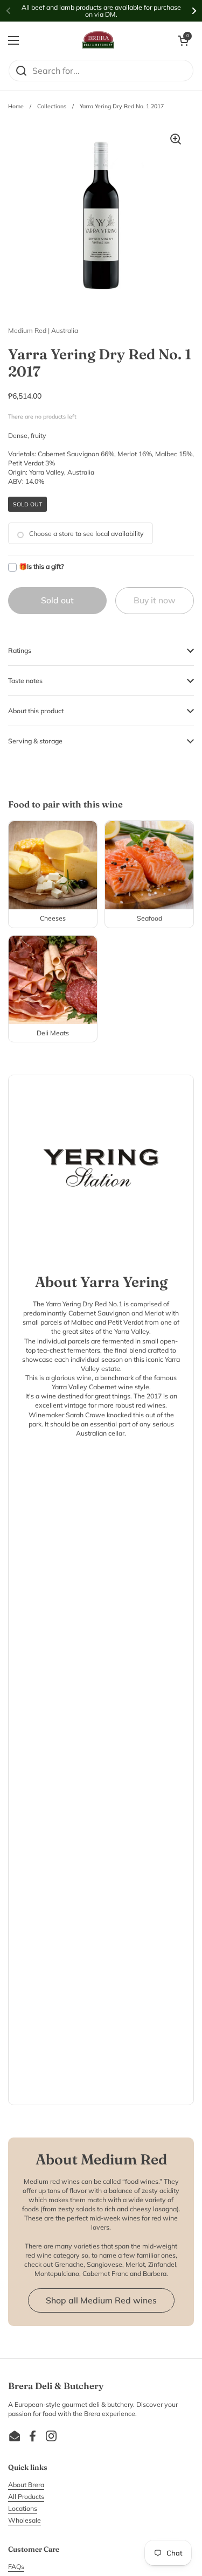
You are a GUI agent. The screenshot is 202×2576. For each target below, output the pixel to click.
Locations (23, 2508)
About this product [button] (36, 711)
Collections (52, 106)
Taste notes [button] (25, 681)
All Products (26, 2497)
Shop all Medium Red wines (101, 2300)
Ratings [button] (20, 650)
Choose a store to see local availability (86, 534)
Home (16, 106)
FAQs (16, 2567)
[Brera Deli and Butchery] (99, 40)
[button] (183, 40)
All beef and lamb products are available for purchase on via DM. (101, 11)
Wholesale (25, 2520)
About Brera (26, 2485)
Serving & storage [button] (35, 741)
